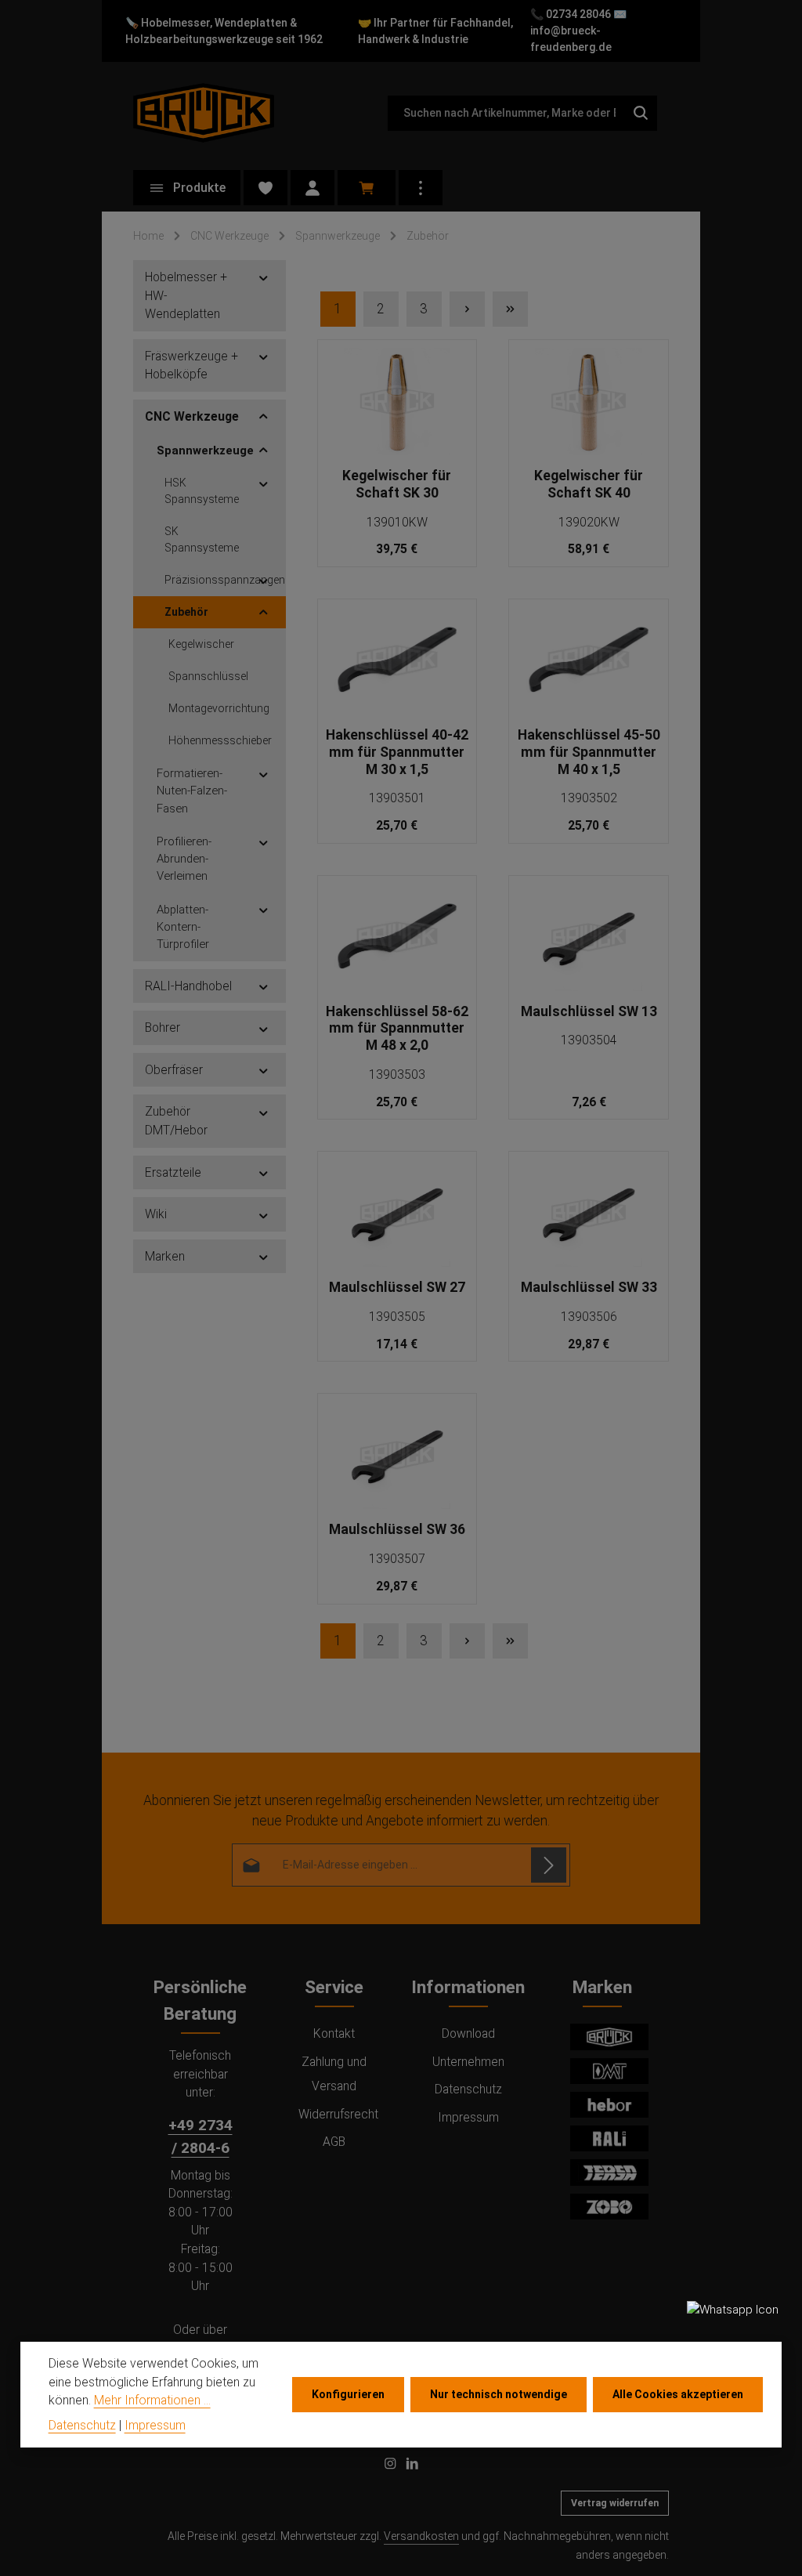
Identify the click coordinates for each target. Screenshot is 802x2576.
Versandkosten (421, 2536)
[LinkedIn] (412, 2466)
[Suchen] (641, 113)
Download (468, 2033)
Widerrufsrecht (338, 2114)
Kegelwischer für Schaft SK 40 (589, 484)
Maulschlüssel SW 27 (397, 1287)
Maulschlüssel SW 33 (589, 1287)
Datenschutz (468, 2089)
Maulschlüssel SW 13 (589, 1011)
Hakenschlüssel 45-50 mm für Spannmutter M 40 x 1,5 (589, 752)
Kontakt (334, 2033)
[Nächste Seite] (467, 309)
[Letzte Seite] (510, 309)
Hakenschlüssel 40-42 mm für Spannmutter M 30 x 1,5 (397, 752)
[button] (264, 277)
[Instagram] (392, 2466)
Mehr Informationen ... (152, 2400)
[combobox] (506, 113)
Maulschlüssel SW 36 (397, 1529)
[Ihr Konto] (312, 188)
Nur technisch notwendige (499, 2394)
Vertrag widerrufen (615, 2503)
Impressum (468, 2117)
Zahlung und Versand (334, 2074)
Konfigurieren (348, 2394)
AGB (334, 2142)
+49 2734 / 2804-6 (200, 2136)
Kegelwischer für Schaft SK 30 (397, 484)
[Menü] (187, 188)
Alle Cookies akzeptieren (678, 2394)
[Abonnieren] (549, 1865)
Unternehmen (468, 2062)
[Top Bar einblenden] (421, 188)
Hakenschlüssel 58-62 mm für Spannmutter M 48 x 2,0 (397, 1029)
